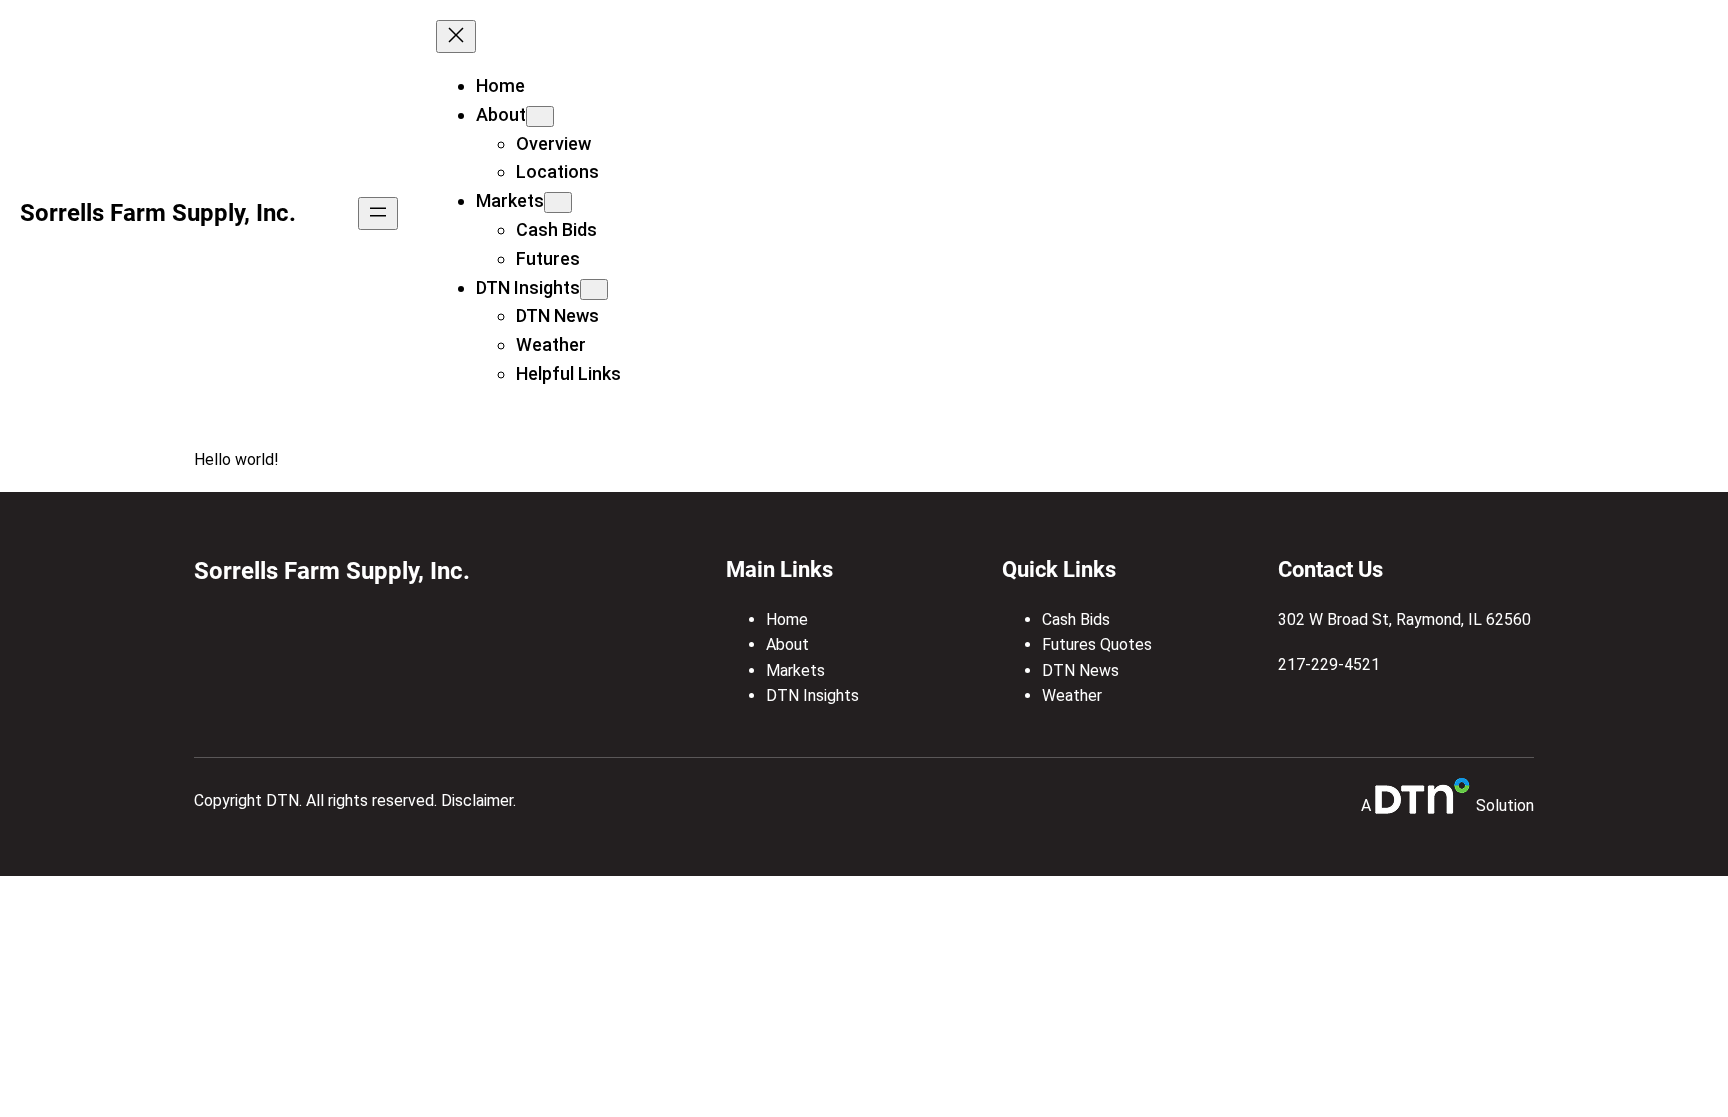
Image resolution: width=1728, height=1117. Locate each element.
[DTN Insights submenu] (594, 289)
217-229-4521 (1329, 664)
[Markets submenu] (558, 202)
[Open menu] (378, 213)
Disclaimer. (478, 800)
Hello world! (236, 459)
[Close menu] (456, 36)
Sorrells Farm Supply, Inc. (158, 213)
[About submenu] (540, 116)
